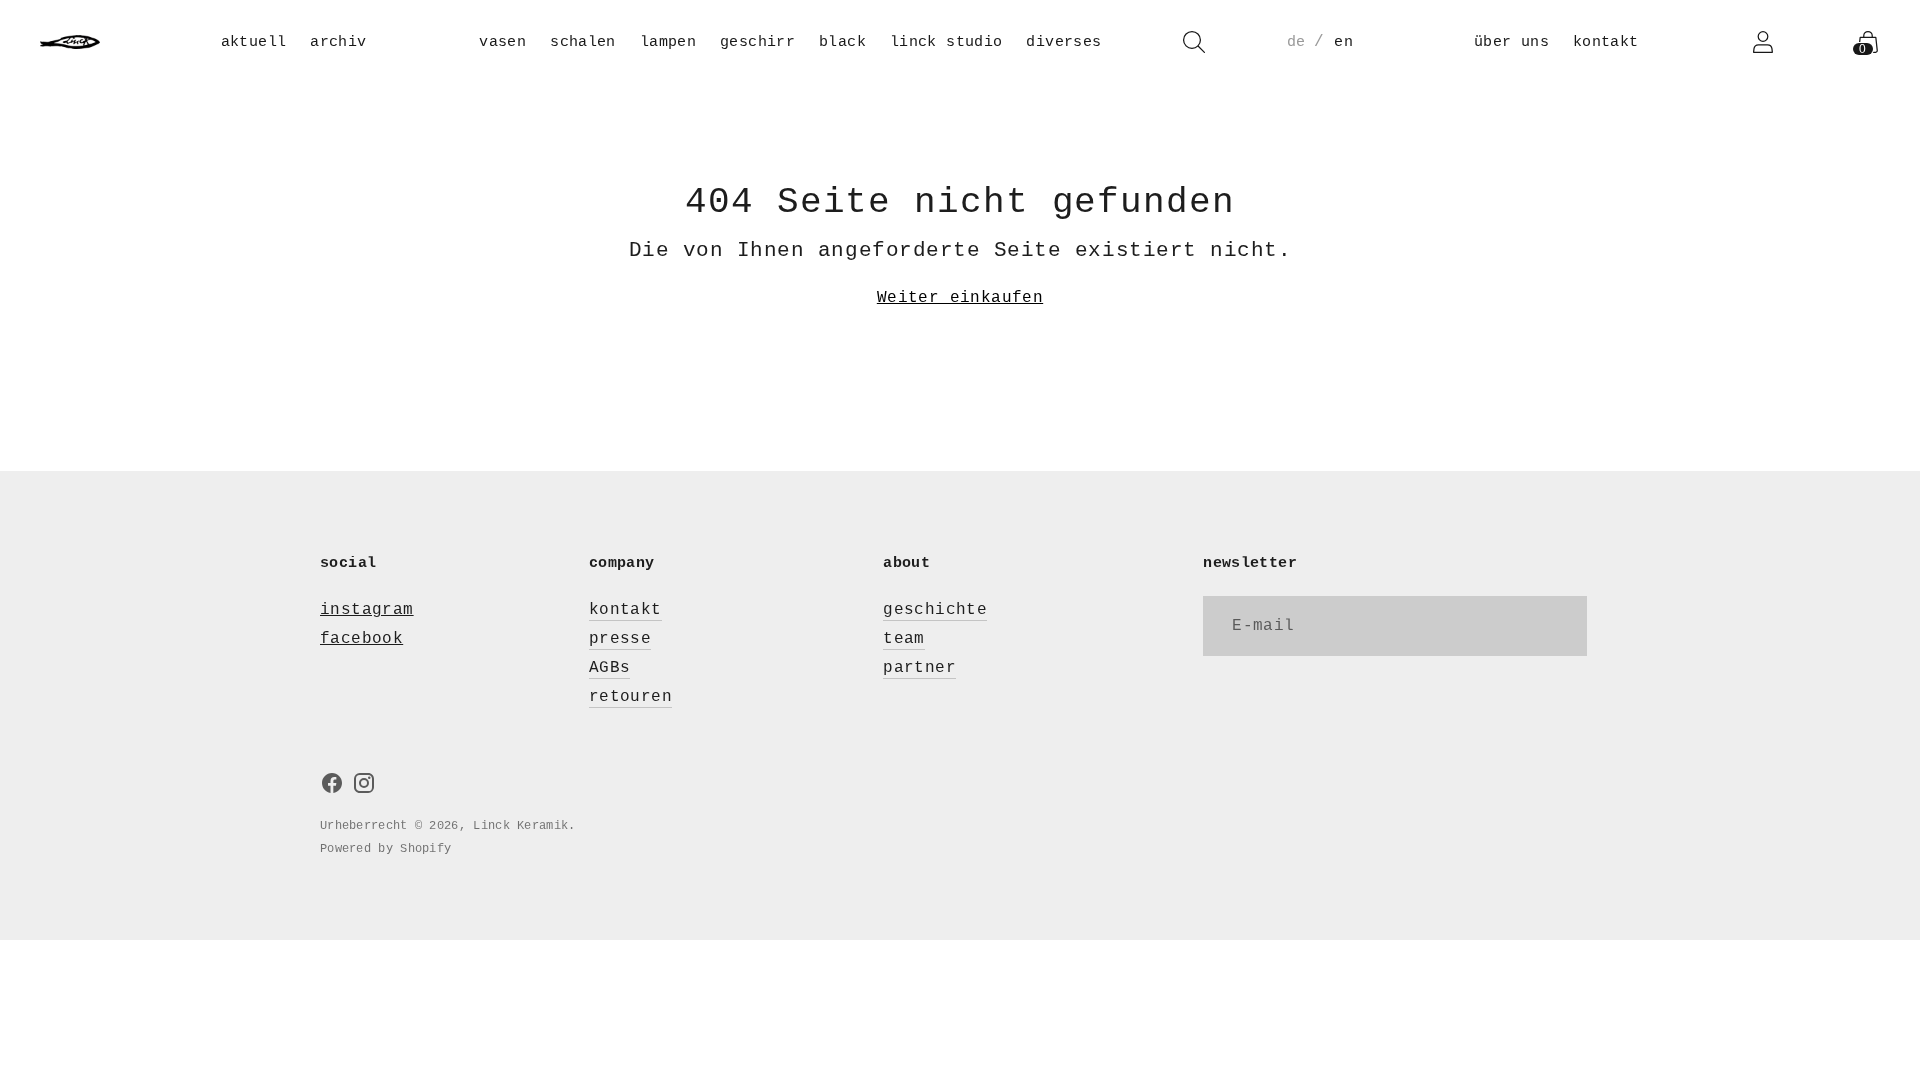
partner (919, 668)
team (904, 639)
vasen (502, 42)
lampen (668, 42)
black (842, 42)
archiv (338, 42)
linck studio (946, 42)
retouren (630, 697)
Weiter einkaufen (960, 298)
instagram (367, 610)
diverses (1063, 42)
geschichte (935, 610)
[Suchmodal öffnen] (1194, 42)
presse (620, 639)
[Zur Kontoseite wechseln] (1763, 42)
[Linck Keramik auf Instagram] (364, 787)
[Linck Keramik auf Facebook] (332, 787)
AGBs (610, 668)
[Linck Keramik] (70, 42)
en (1343, 42)
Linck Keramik (520, 826)
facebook (361, 639)
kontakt (1606, 42)
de (1296, 42)
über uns (1511, 42)
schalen (583, 42)
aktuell (254, 42)
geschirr (757, 42)
